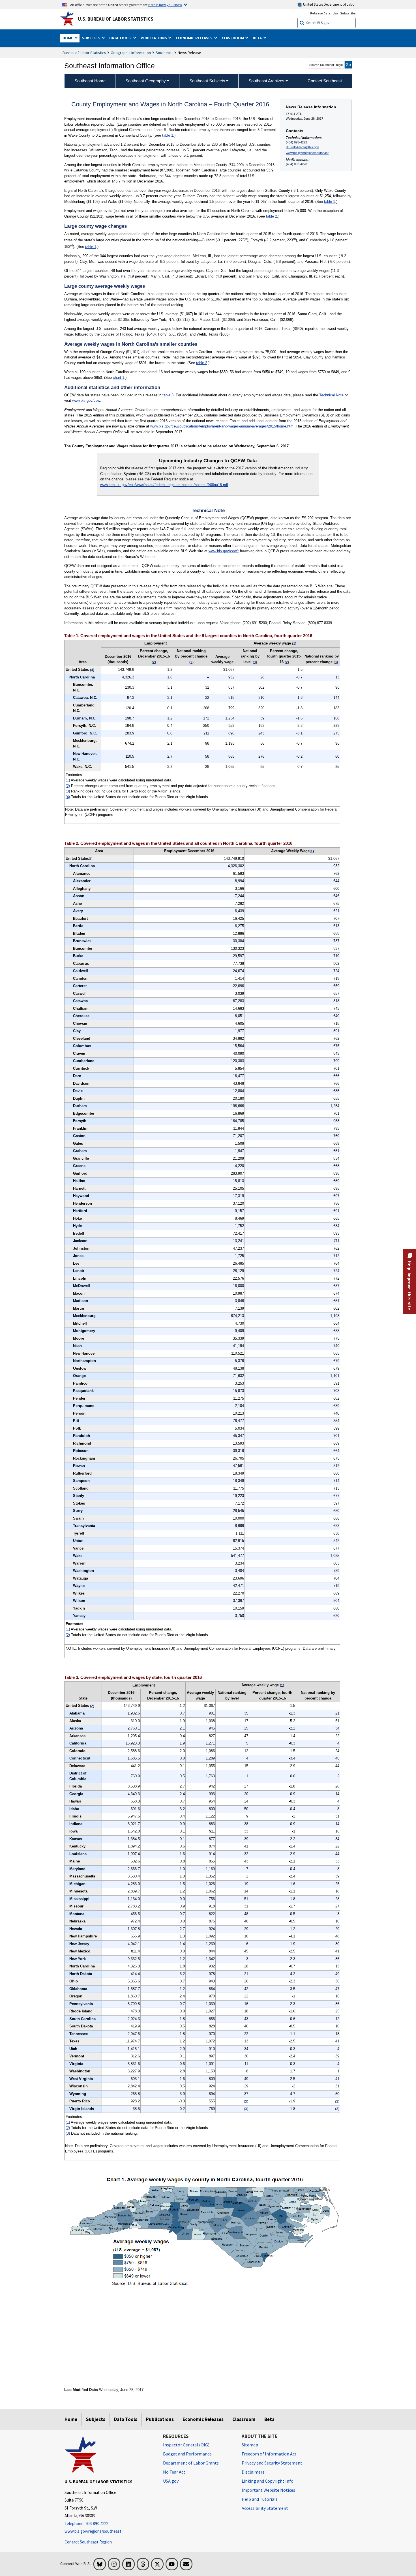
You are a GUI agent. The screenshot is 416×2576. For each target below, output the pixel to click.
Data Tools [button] (121, 38)
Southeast (164, 53)
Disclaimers (253, 2472)
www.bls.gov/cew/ (223, 551)
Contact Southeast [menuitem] (325, 81)
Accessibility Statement (265, 2508)
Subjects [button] (92, 38)
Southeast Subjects (207, 81)
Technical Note (331, 395)
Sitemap (250, 2445)
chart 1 (119, 378)
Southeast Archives (266, 81)
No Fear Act (174, 2472)
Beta (269, 2419)
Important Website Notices (268, 2490)
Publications (160, 2419)
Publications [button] (154, 38)
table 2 (272, 216)
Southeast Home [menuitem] (90, 81)
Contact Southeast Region (88, 2542)
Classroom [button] (233, 38)
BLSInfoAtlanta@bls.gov (302, 147)
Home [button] (68, 38)
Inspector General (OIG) (186, 2445)
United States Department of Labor (329, 4)
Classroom (244, 2419)
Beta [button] (258, 38)
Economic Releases (203, 2419)
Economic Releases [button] (195, 38)
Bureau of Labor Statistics (84, 53)
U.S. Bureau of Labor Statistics (116, 19)
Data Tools (126, 2419)
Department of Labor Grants (191, 2463)
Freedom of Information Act (269, 2454)
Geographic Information (131, 53)
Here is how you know (165, 5)
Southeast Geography (146, 81)
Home (71, 2419)
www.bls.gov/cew (86, 400)
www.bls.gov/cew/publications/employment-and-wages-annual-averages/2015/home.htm (222, 426)
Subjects (96, 2419)
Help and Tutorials (260, 2499)
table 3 (168, 395)
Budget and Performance (187, 2454)
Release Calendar (324, 13)
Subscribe (348, 13)
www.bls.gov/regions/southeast (307, 153)
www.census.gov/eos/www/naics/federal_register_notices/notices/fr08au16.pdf (164, 485)
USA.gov (171, 2481)
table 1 (168, 135)
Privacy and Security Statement (272, 2463)
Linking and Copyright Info (268, 2481)
